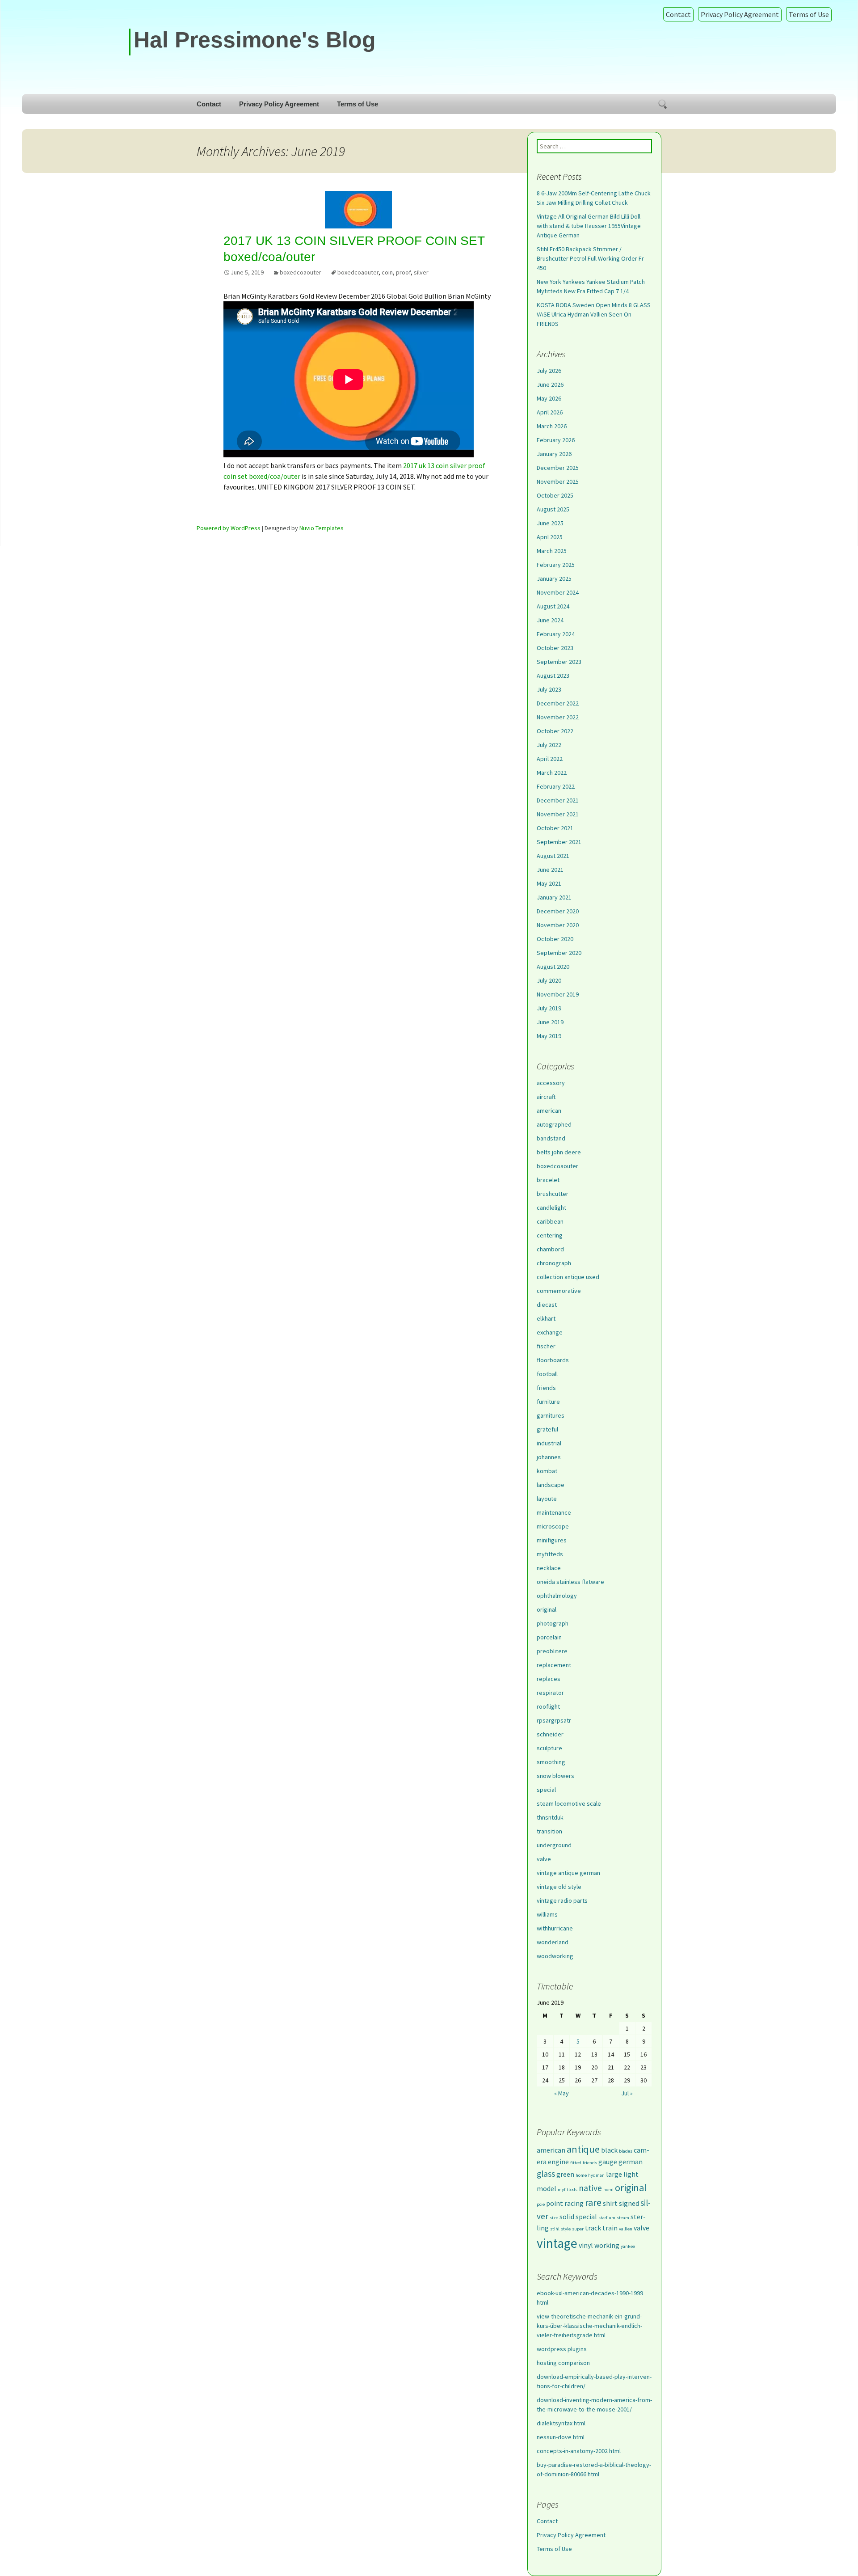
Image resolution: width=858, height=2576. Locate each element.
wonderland (553, 1942)
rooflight (548, 1706)
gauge (608, 2162)
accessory (551, 1083)
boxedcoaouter (301, 272)
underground (554, 1845)
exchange (550, 1332)
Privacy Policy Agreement (740, 14)
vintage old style (559, 1887)
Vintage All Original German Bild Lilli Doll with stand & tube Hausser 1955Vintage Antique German (589, 226)
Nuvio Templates (322, 528)
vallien (626, 2229)
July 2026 (549, 371)
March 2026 (552, 426)
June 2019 (550, 1022)
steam (623, 2218)
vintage (557, 2243)
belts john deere (559, 1152)
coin (387, 272)
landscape (551, 1485)
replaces (549, 1679)
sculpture (549, 1748)
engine (558, 2162)
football (547, 1374)
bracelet (548, 1180)
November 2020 (558, 925)
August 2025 (553, 509)
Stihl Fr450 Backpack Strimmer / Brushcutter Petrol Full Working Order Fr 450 (590, 258)
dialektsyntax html (561, 2423)
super (578, 2229)
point (555, 2203)
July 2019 (549, 1008)
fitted (576, 2163)
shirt (610, 2203)
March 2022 (552, 773)
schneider (550, 1734)
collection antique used (568, 1277)
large (614, 2174)
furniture (548, 1402)
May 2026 (549, 398)
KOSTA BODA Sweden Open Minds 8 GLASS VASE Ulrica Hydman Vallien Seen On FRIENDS (594, 314)
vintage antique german (568, 1873)
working (607, 2245)
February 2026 (556, 440)
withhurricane (555, 1928)
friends (546, 1388)
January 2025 (554, 579)
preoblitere (552, 1651)
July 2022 (549, 745)
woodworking (555, 1956)
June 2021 (550, 870)
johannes (549, 1457)
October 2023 (555, 648)
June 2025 (550, 523)
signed (629, 2203)
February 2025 (556, 565)
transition (549, 1831)
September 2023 (559, 662)
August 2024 (553, 606)
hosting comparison (563, 2363)
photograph (553, 1623)
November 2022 (558, 717)
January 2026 (554, 454)
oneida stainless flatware (570, 1582)
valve (544, 1859)
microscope (553, 1526)
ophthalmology (557, 1596)
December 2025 (558, 468)
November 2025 (558, 481)
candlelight (551, 1208)
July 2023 (549, 689)
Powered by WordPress (229, 528)
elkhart (546, 1318)
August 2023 (553, 676)
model (547, 2188)
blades (626, 2151)
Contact (678, 14)
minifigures (552, 1540)
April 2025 (550, 537)
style (566, 2229)
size (554, 2218)
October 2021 (555, 828)
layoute (547, 1499)
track (593, 2228)
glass (546, 2174)
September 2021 (559, 842)
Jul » (627, 2093)
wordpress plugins (562, 2349)
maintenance (554, 1512)
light (631, 2174)
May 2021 (549, 883)
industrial (549, 1443)
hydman (596, 2175)
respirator (550, 1693)
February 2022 (556, 786)
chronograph (554, 1263)
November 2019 (558, 994)
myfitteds (550, 1554)
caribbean (550, 1221)
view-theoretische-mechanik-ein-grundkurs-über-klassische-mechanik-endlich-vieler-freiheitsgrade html (589, 2326)
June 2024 (550, 620)
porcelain (549, 1637)
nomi (608, 2190)
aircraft (546, 1097)
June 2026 (550, 384)
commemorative (559, 1291)
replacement (554, 1665)
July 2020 (549, 980)
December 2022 (558, 703)
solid (567, 2217)
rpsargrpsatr (554, 1720)
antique (583, 2149)
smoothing (551, 1762)
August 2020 (553, 967)
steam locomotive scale (569, 1803)
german (631, 2162)
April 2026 (550, 412)
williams (547, 1914)
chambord (550, 1249)
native (590, 2188)
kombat (547, 1471)
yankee (628, 2246)
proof (403, 272)
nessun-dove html (561, 2437)
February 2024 (556, 634)
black (609, 2150)
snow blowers (555, 1776)
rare (593, 2202)
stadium (607, 2218)
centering (550, 1235)
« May (561, 2093)
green (565, 2174)
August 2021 (553, 856)
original (547, 1609)
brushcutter (553, 1194)
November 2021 (558, 814)
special (546, 1790)
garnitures (551, 1415)
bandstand (551, 1138)
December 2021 (558, 800)
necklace (549, 1568)
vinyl (586, 2245)
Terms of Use (809, 14)
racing (574, 2203)
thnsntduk (550, 1817)
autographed (554, 1124)
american (549, 1111)
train (610, 2228)
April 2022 (550, 759)
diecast (547, 1305)
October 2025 (555, 495)
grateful (547, 1429)
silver (421, 272)
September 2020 (559, 953)
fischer (546, 1346)
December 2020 (558, 911)
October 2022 (555, 731)
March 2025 (552, 551)
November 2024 (558, 592)
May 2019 (549, 1036)
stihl (555, 2229)
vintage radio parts (562, 1900)
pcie (541, 2204)
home (581, 2175)
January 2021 (554, 897)
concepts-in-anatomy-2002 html (579, 2451)
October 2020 (555, 939)
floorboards (553, 1360)
